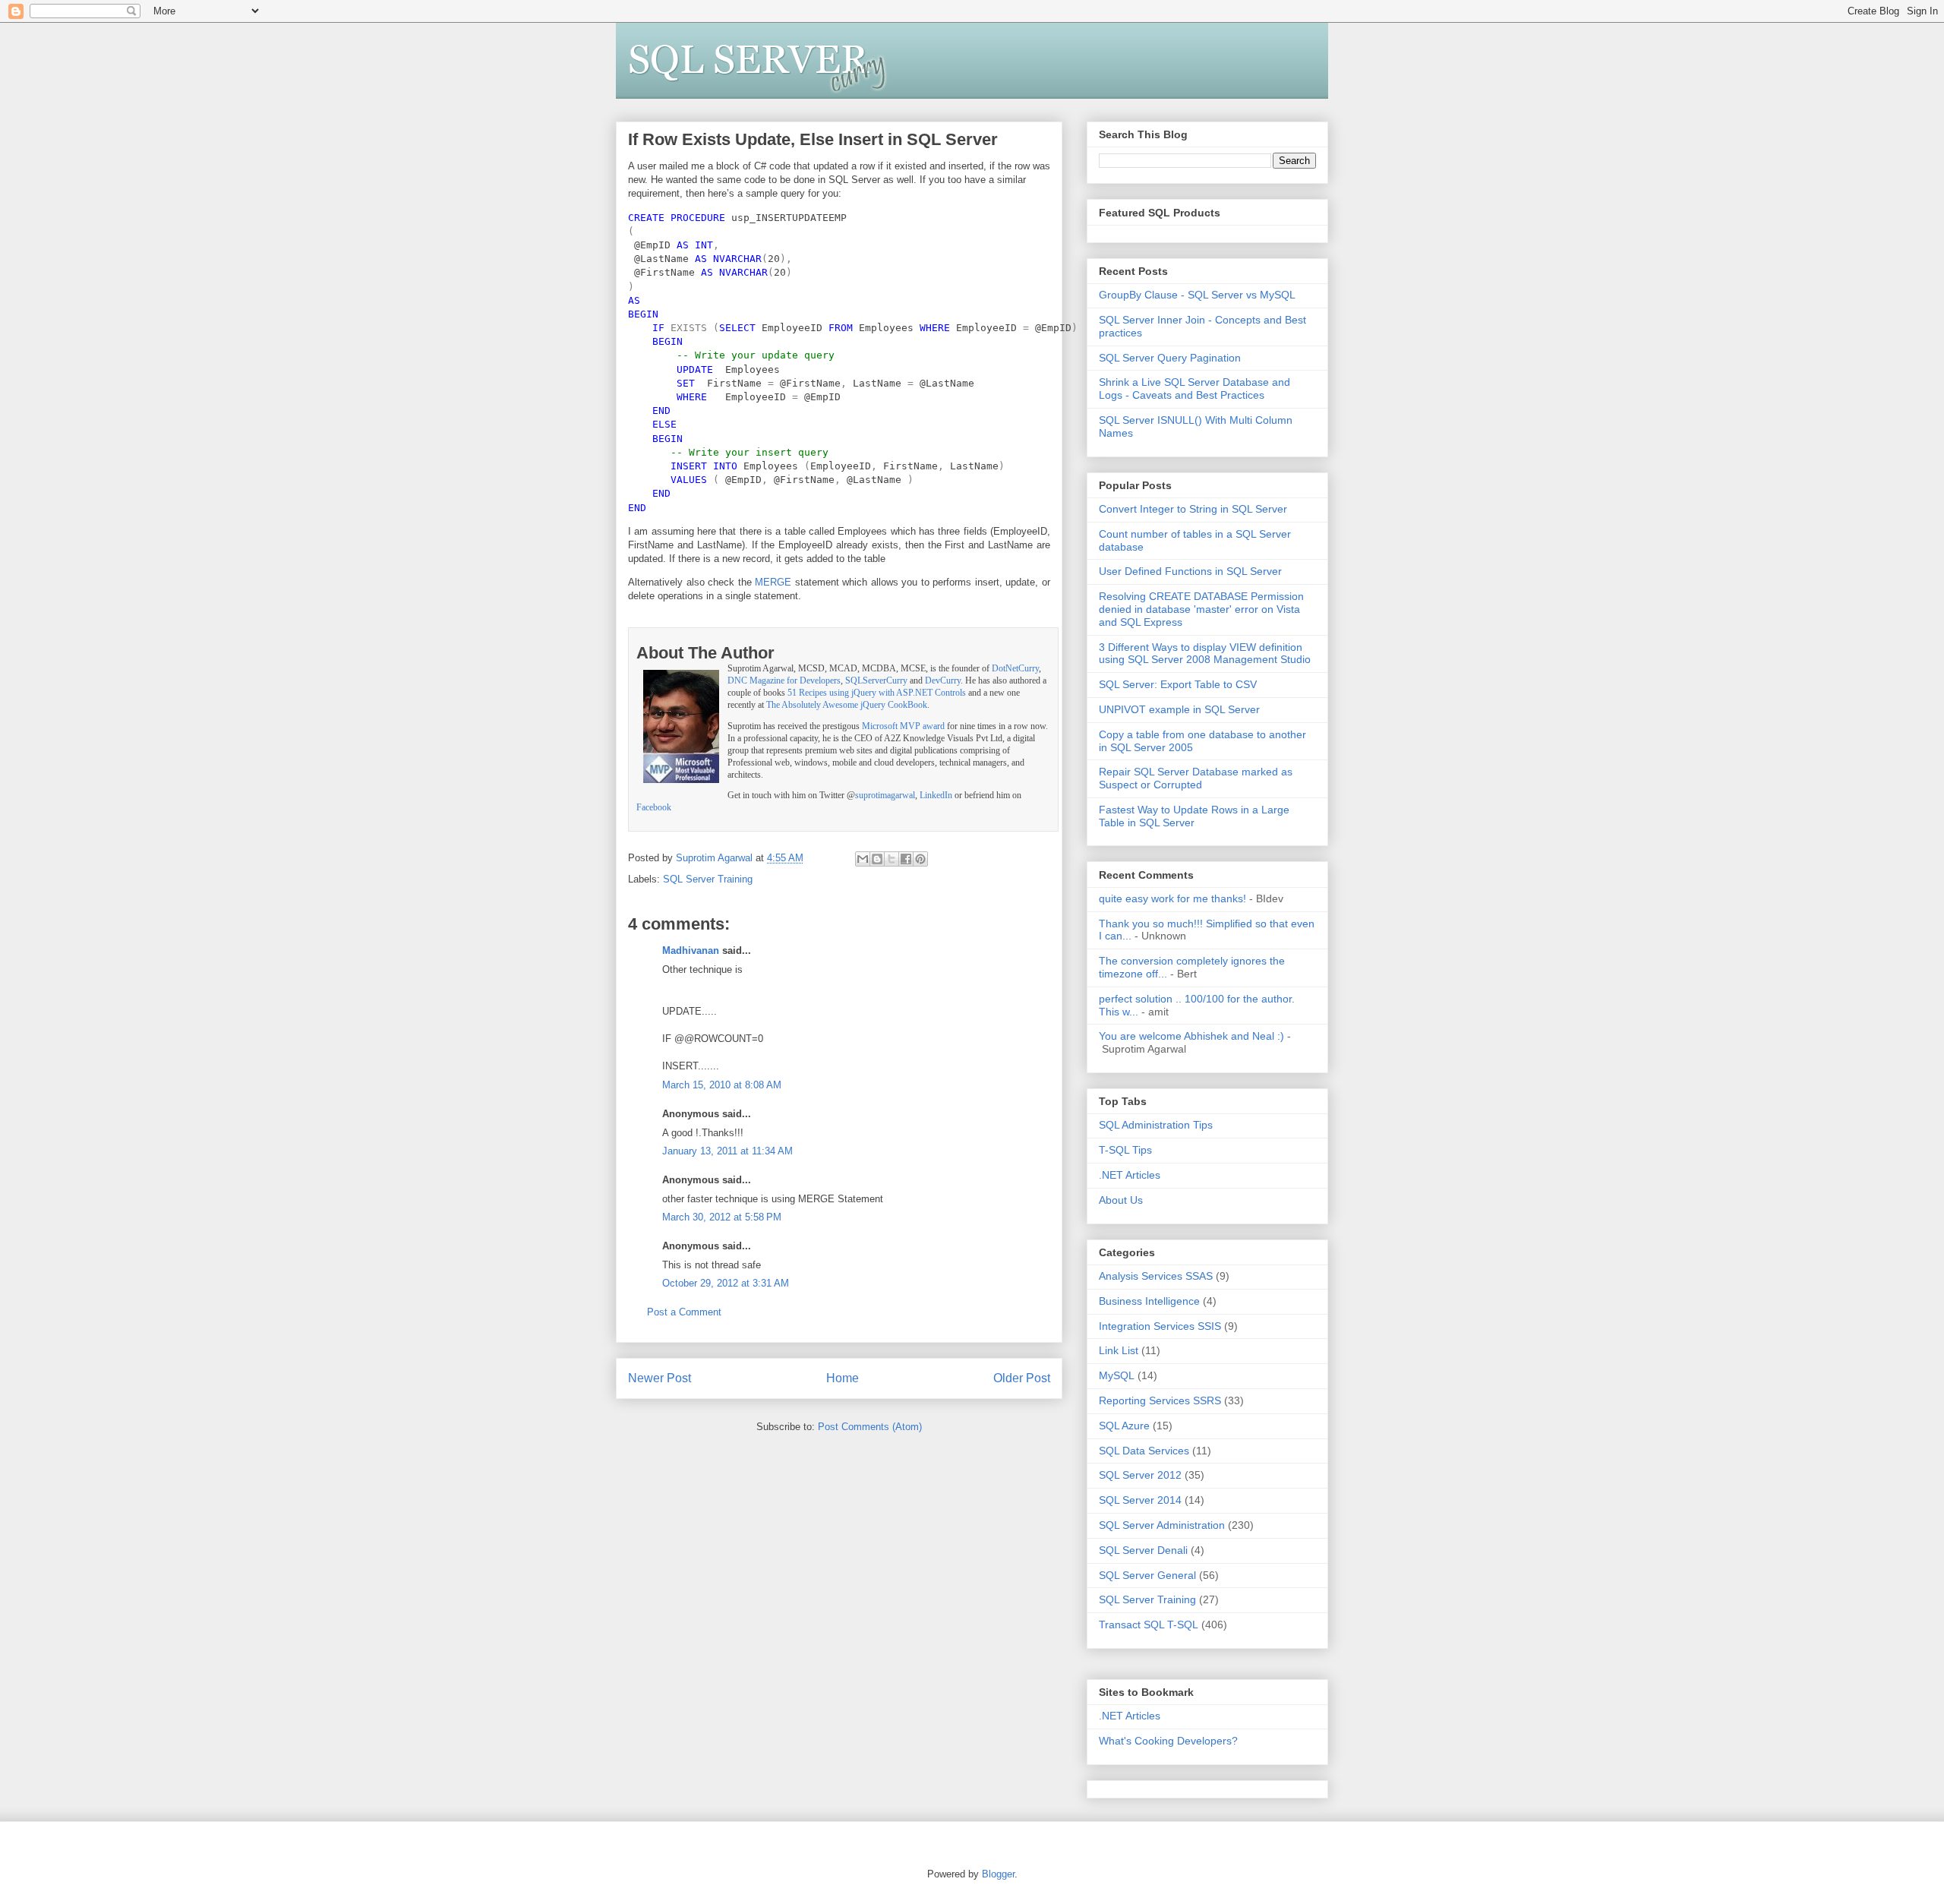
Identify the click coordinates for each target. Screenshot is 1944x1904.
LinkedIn (936, 796)
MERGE (773, 582)
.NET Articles (1130, 1175)
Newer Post (660, 1378)
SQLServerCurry (876, 681)
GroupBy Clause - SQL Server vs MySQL (1197, 295)
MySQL (1117, 1375)
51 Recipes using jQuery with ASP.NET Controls (877, 693)
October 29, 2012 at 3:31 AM (726, 1283)
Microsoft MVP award (903, 726)
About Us (1121, 1200)
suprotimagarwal (885, 796)
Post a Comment (684, 1312)
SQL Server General (1147, 1575)
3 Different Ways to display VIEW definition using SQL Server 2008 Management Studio (1205, 654)
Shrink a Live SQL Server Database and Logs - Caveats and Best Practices (1194, 388)
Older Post (1022, 1378)
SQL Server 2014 (1140, 1500)
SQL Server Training (708, 879)
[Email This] (863, 859)
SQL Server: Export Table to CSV (1178, 684)
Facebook (654, 808)
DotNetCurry (1015, 669)
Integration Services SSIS (1160, 1326)
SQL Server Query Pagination (1170, 358)
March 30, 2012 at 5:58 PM (722, 1217)
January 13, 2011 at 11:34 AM (727, 1151)
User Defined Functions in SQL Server (1190, 571)
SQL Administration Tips (1156, 1125)
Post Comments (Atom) (870, 1427)
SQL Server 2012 (1140, 1475)
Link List (1119, 1350)
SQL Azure (1124, 1426)
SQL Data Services (1144, 1451)
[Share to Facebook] (906, 859)
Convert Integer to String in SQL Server (1193, 509)
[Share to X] (892, 859)
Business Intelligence (1149, 1301)
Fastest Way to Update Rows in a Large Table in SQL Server (1194, 816)
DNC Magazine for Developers (784, 681)
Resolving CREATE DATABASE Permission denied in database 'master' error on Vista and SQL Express (1201, 609)
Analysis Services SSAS (1156, 1276)
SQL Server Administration (1162, 1525)
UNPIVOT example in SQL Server (1179, 709)
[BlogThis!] (877, 859)
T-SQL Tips (1125, 1150)
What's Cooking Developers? (1168, 1741)
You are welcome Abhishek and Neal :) (1191, 1036)
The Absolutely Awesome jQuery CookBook (847, 705)
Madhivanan (691, 950)
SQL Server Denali (1143, 1550)
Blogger (998, 1874)
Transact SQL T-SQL (1149, 1625)
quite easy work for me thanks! (1172, 898)
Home (843, 1378)
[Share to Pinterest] (920, 859)
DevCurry (943, 681)
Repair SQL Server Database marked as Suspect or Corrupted (1196, 778)
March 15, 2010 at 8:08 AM (722, 1085)
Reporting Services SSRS (1160, 1400)
